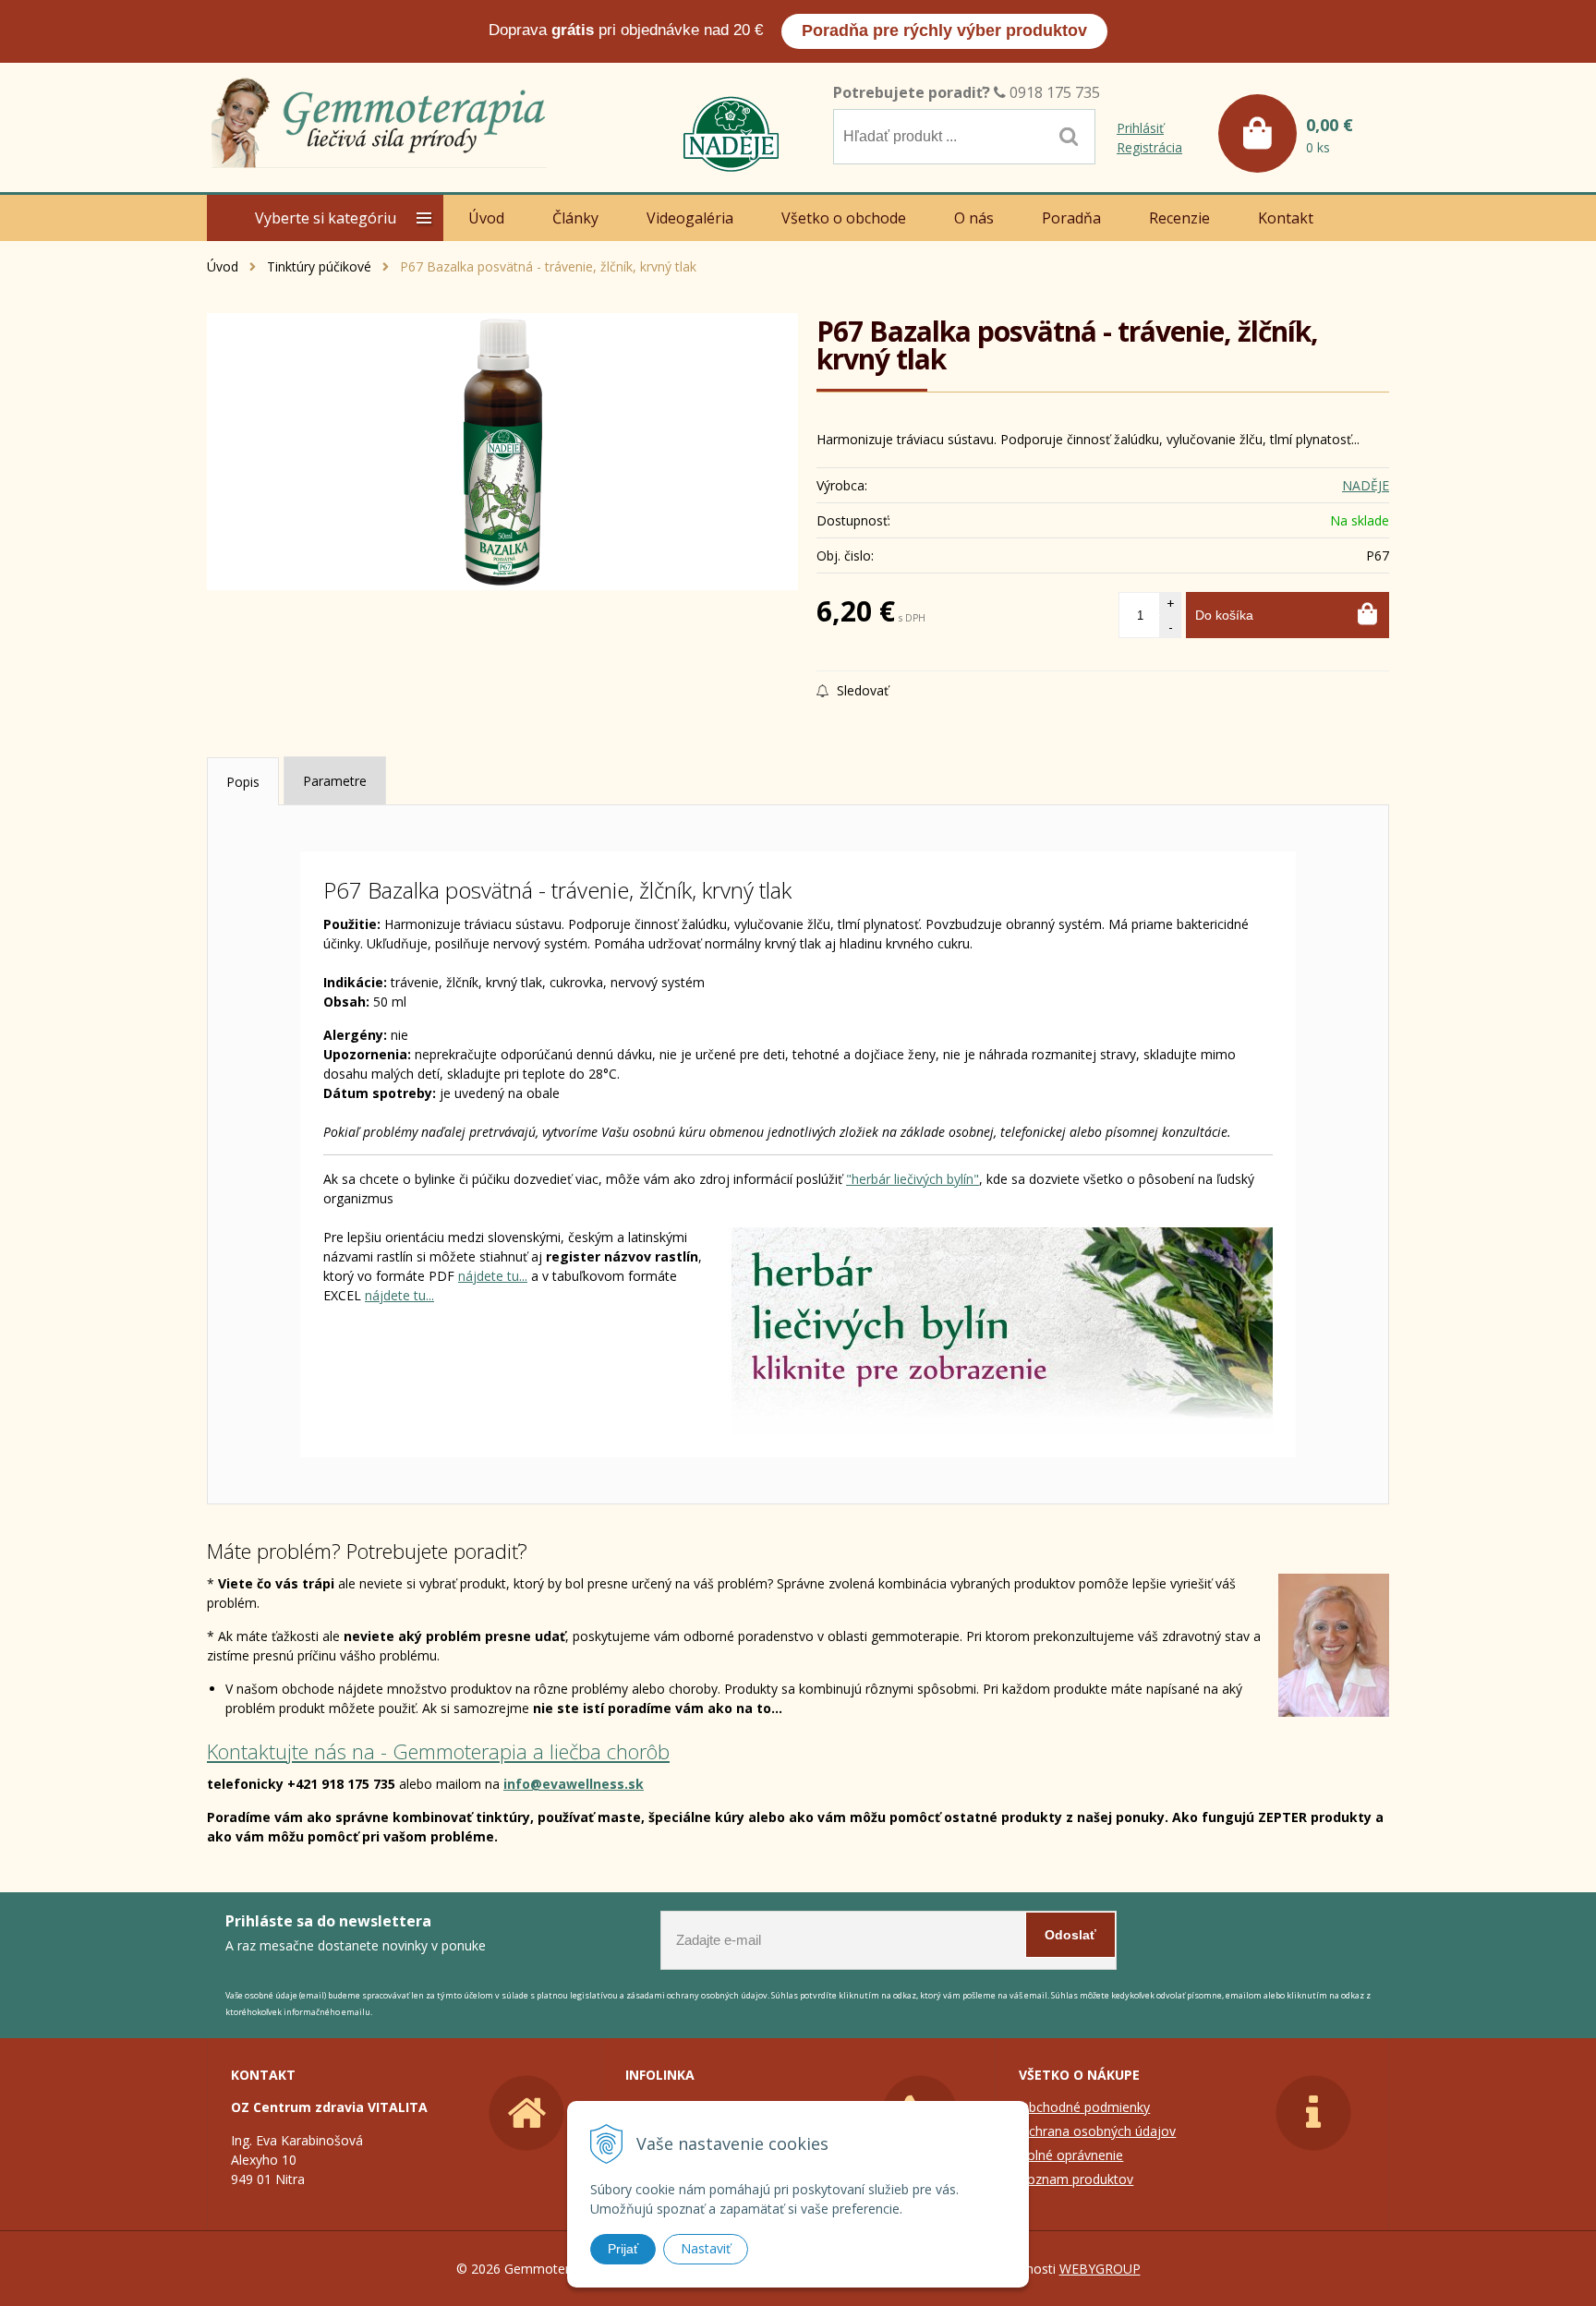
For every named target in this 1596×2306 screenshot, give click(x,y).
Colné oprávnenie (1071, 2155)
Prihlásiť (1140, 128)
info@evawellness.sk (574, 1784)
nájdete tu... (493, 1276)
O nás (974, 218)
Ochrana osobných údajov (1097, 2131)
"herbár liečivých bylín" (913, 1179)
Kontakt (1286, 218)
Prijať (623, 2249)
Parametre (335, 781)
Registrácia (1149, 147)
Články (575, 218)
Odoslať (1070, 1935)
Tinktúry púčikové (319, 266)
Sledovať (861, 690)
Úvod (223, 266)
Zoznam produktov (1076, 2179)
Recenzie (1179, 218)
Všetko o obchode (844, 218)
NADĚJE (1366, 485)
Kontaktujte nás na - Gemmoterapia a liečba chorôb (438, 1751)
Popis (243, 782)
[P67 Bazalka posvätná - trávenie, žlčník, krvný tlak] (502, 452)
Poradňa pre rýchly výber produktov (944, 30)
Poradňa (1071, 218)
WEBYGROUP (1100, 2269)
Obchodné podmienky (1084, 2107)
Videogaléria (690, 218)
